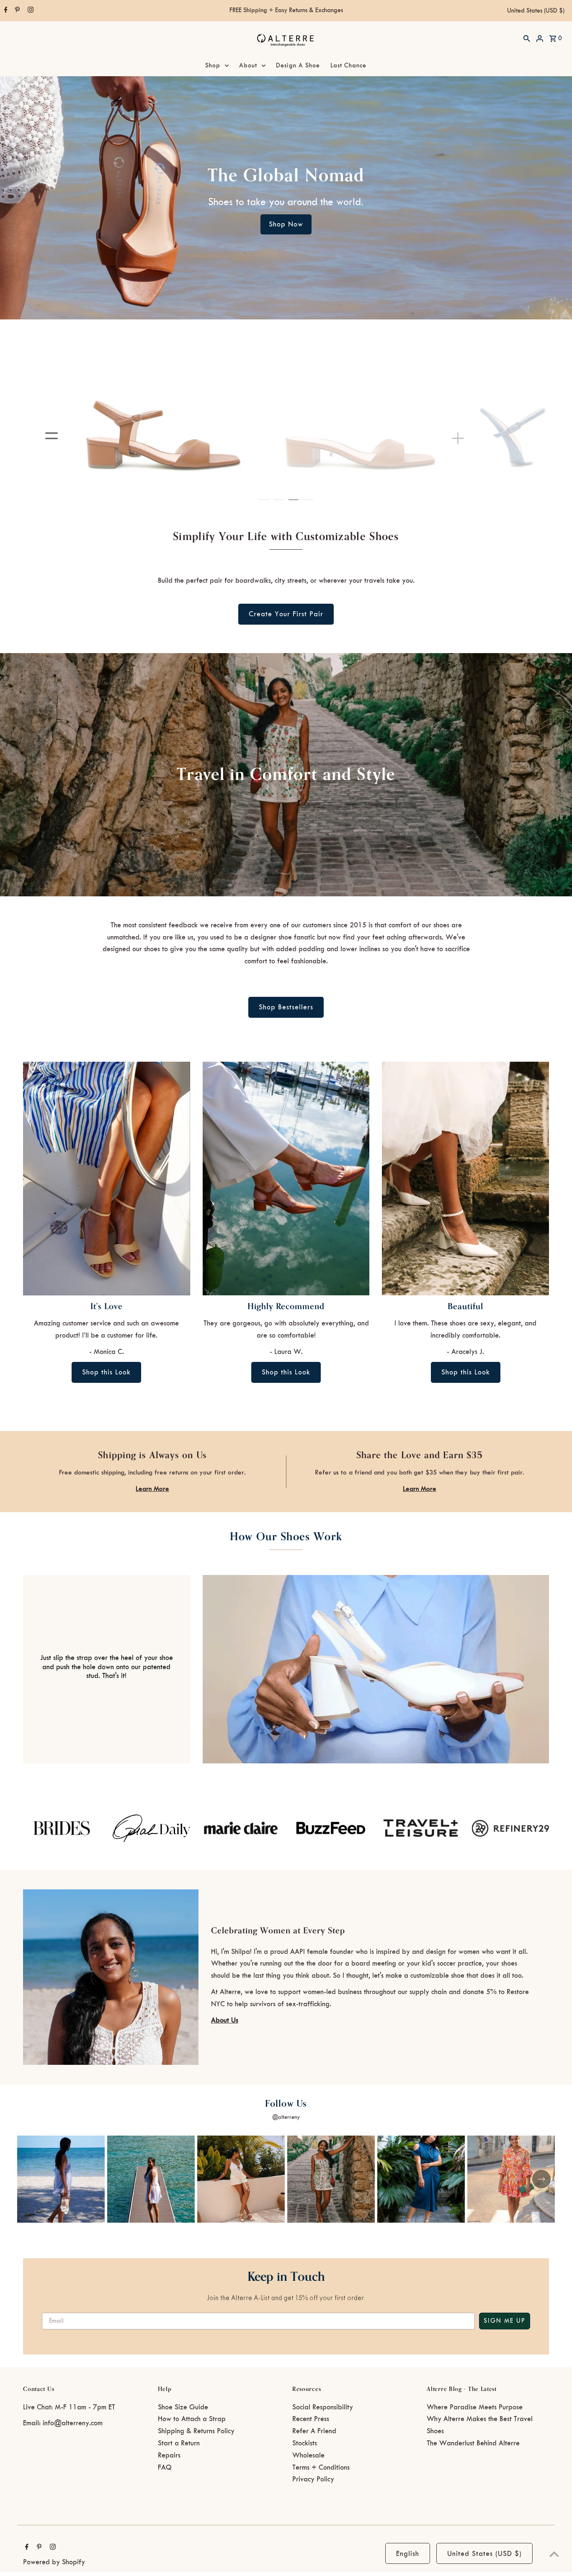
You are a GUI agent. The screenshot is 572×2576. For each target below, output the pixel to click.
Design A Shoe (298, 66)
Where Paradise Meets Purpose (475, 2407)
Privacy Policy (313, 2479)
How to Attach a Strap (192, 2419)
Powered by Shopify (54, 2562)
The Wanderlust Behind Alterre (473, 2443)
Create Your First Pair (286, 614)
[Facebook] (5, 11)
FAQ (165, 2468)
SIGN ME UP (505, 2321)
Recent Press (311, 2419)
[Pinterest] (16, 11)
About (248, 66)
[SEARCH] (527, 38)
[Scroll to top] (554, 2554)
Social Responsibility (323, 2407)
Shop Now (286, 224)
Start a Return (179, 2443)
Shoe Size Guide (183, 2407)
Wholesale (308, 2455)
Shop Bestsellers (286, 1007)
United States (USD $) (536, 11)
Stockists (305, 2443)
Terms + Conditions (321, 2468)
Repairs (169, 2455)
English (408, 2554)
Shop (213, 66)
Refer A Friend (314, 2431)
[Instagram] (30, 11)
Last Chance (348, 66)
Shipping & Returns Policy (196, 2431)
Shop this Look (106, 1372)
